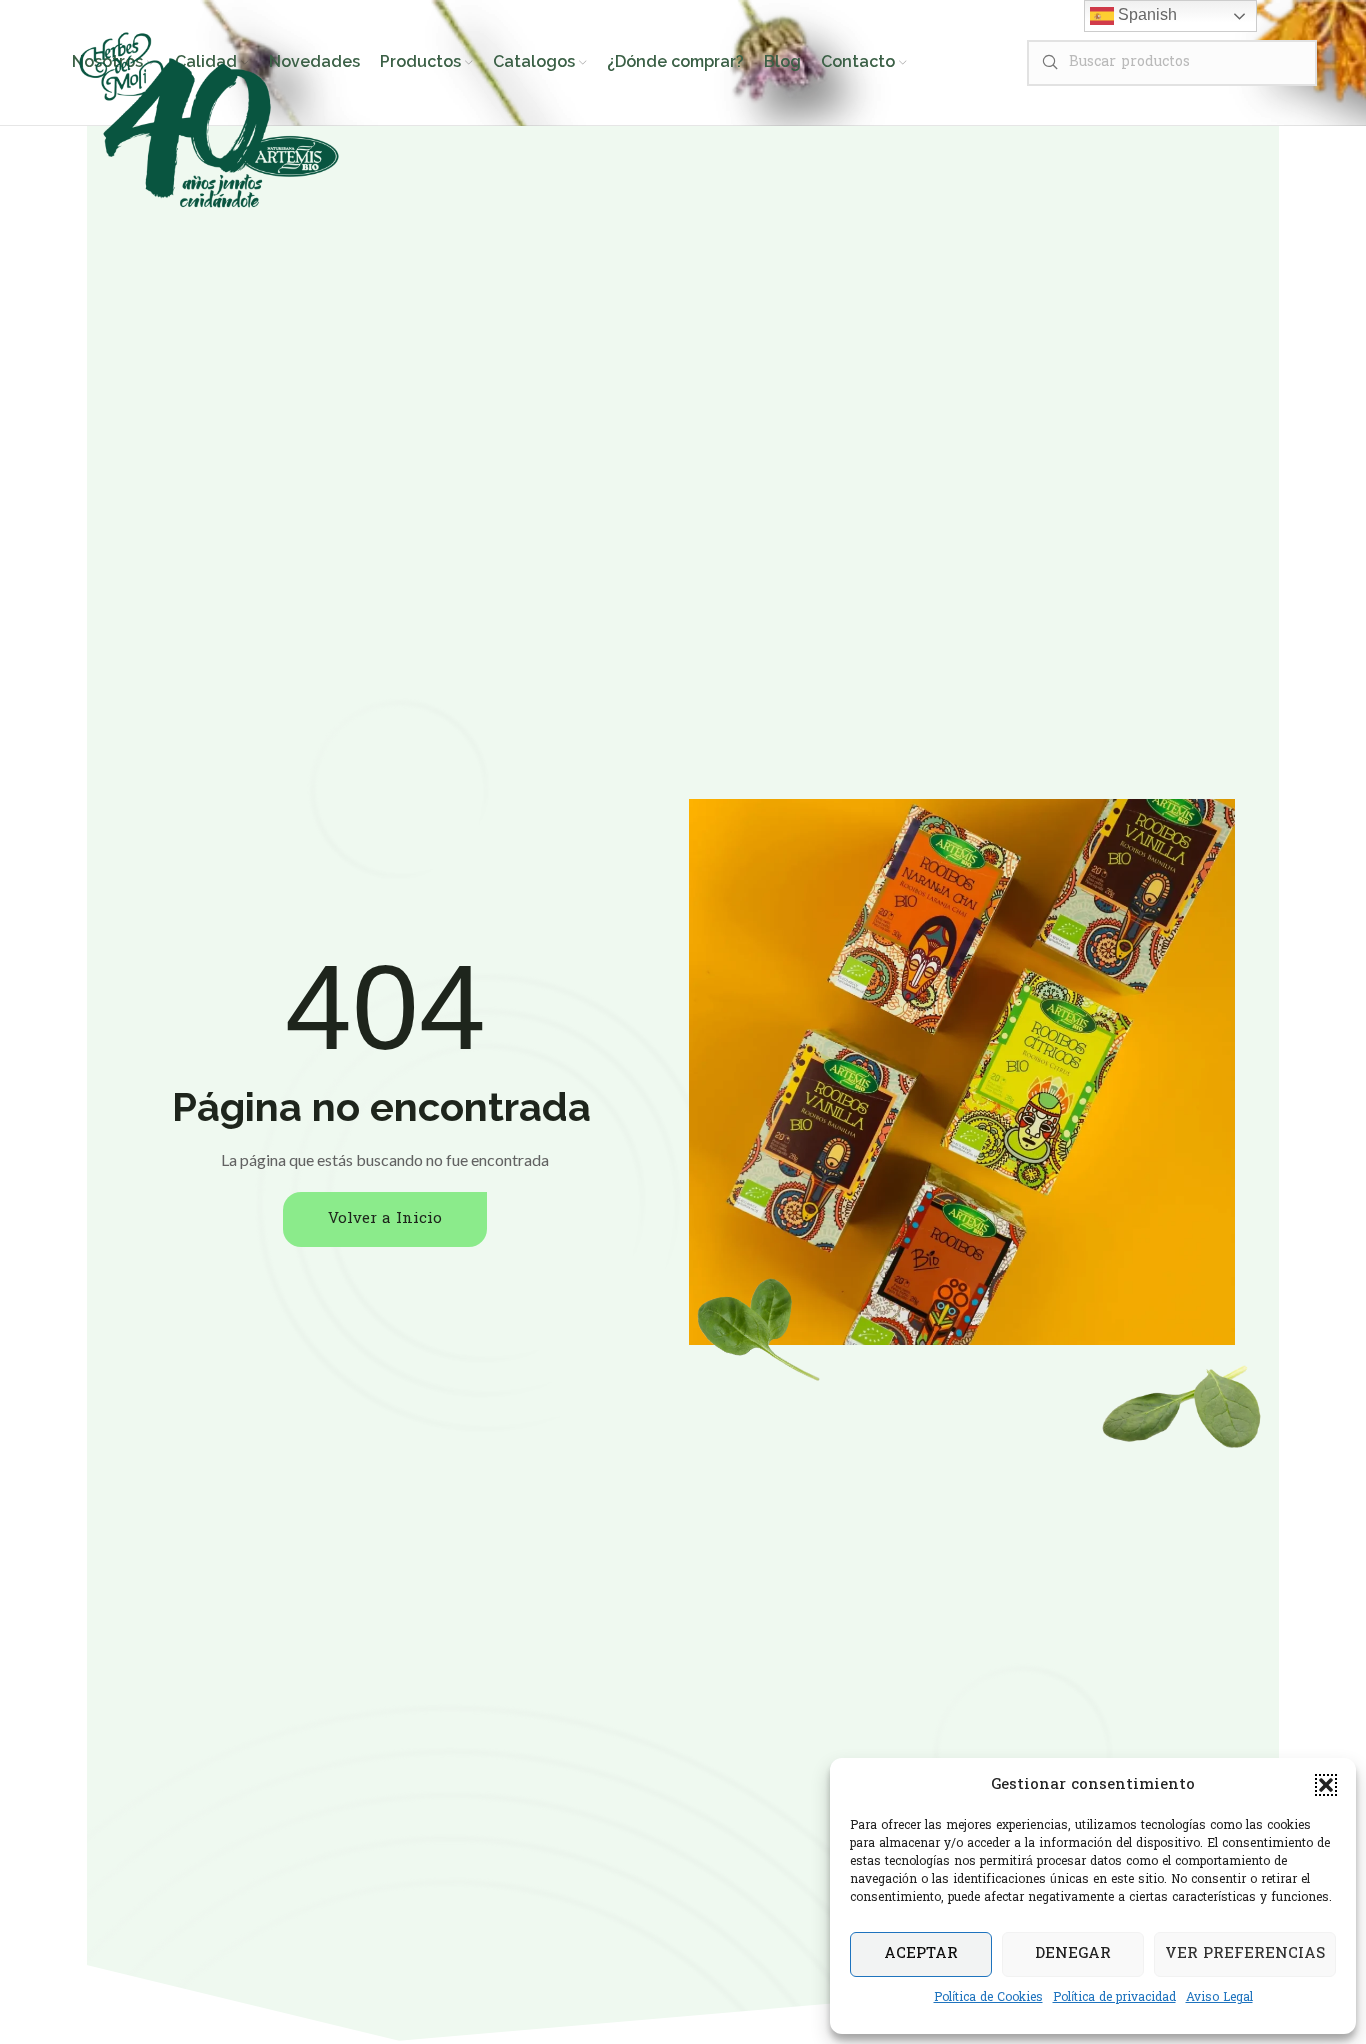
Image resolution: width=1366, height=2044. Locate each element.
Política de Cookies (988, 1998)
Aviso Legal (1219, 1998)
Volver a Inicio (385, 1219)
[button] (1326, 1785)
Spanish (1145, 14)
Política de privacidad (1114, 1998)
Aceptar (921, 1954)
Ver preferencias (1245, 1954)
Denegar (1073, 1954)
